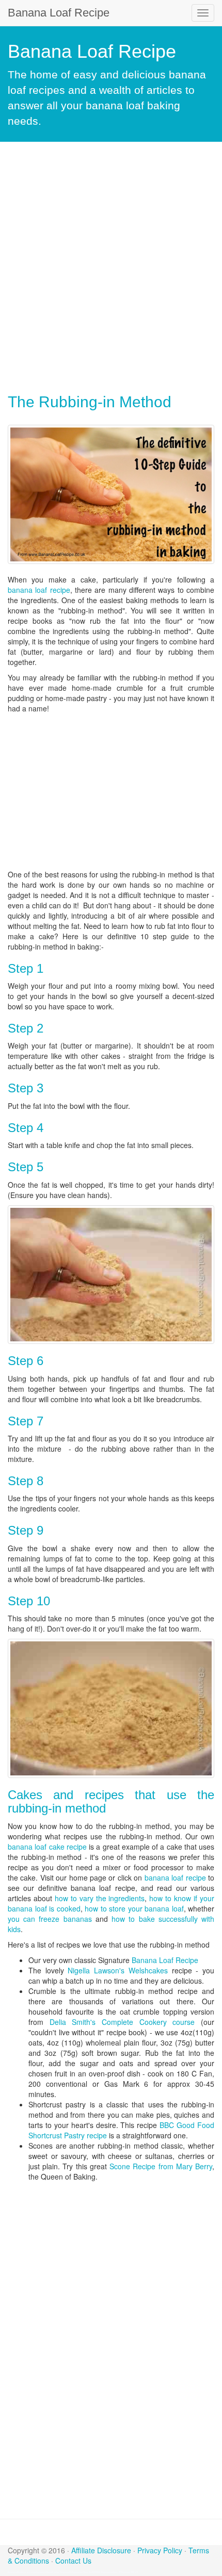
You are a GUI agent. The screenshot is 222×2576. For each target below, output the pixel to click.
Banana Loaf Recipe (59, 13)
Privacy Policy (160, 2550)
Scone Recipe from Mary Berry (161, 2166)
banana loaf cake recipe (47, 1847)
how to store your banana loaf (134, 1908)
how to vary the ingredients (100, 1898)
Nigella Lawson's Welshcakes (117, 1970)
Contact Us (73, 2561)
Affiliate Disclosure (101, 2550)
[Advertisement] (111, 268)
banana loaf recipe (39, 590)
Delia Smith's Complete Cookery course (122, 2022)
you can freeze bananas (50, 1919)
